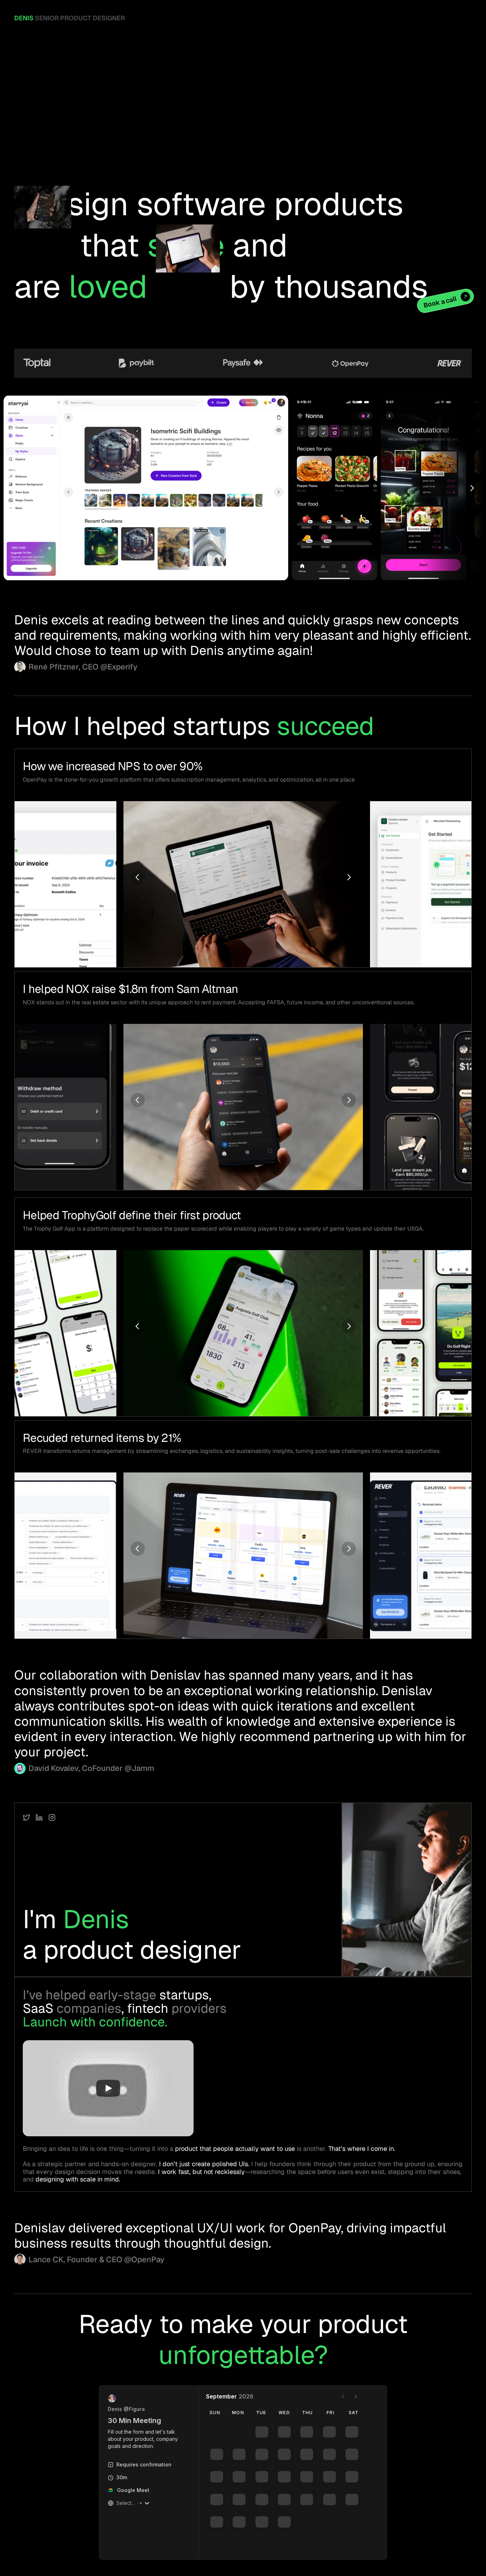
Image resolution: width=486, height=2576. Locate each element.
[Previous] (138, 877)
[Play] (108, 2088)
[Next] (472, 488)
